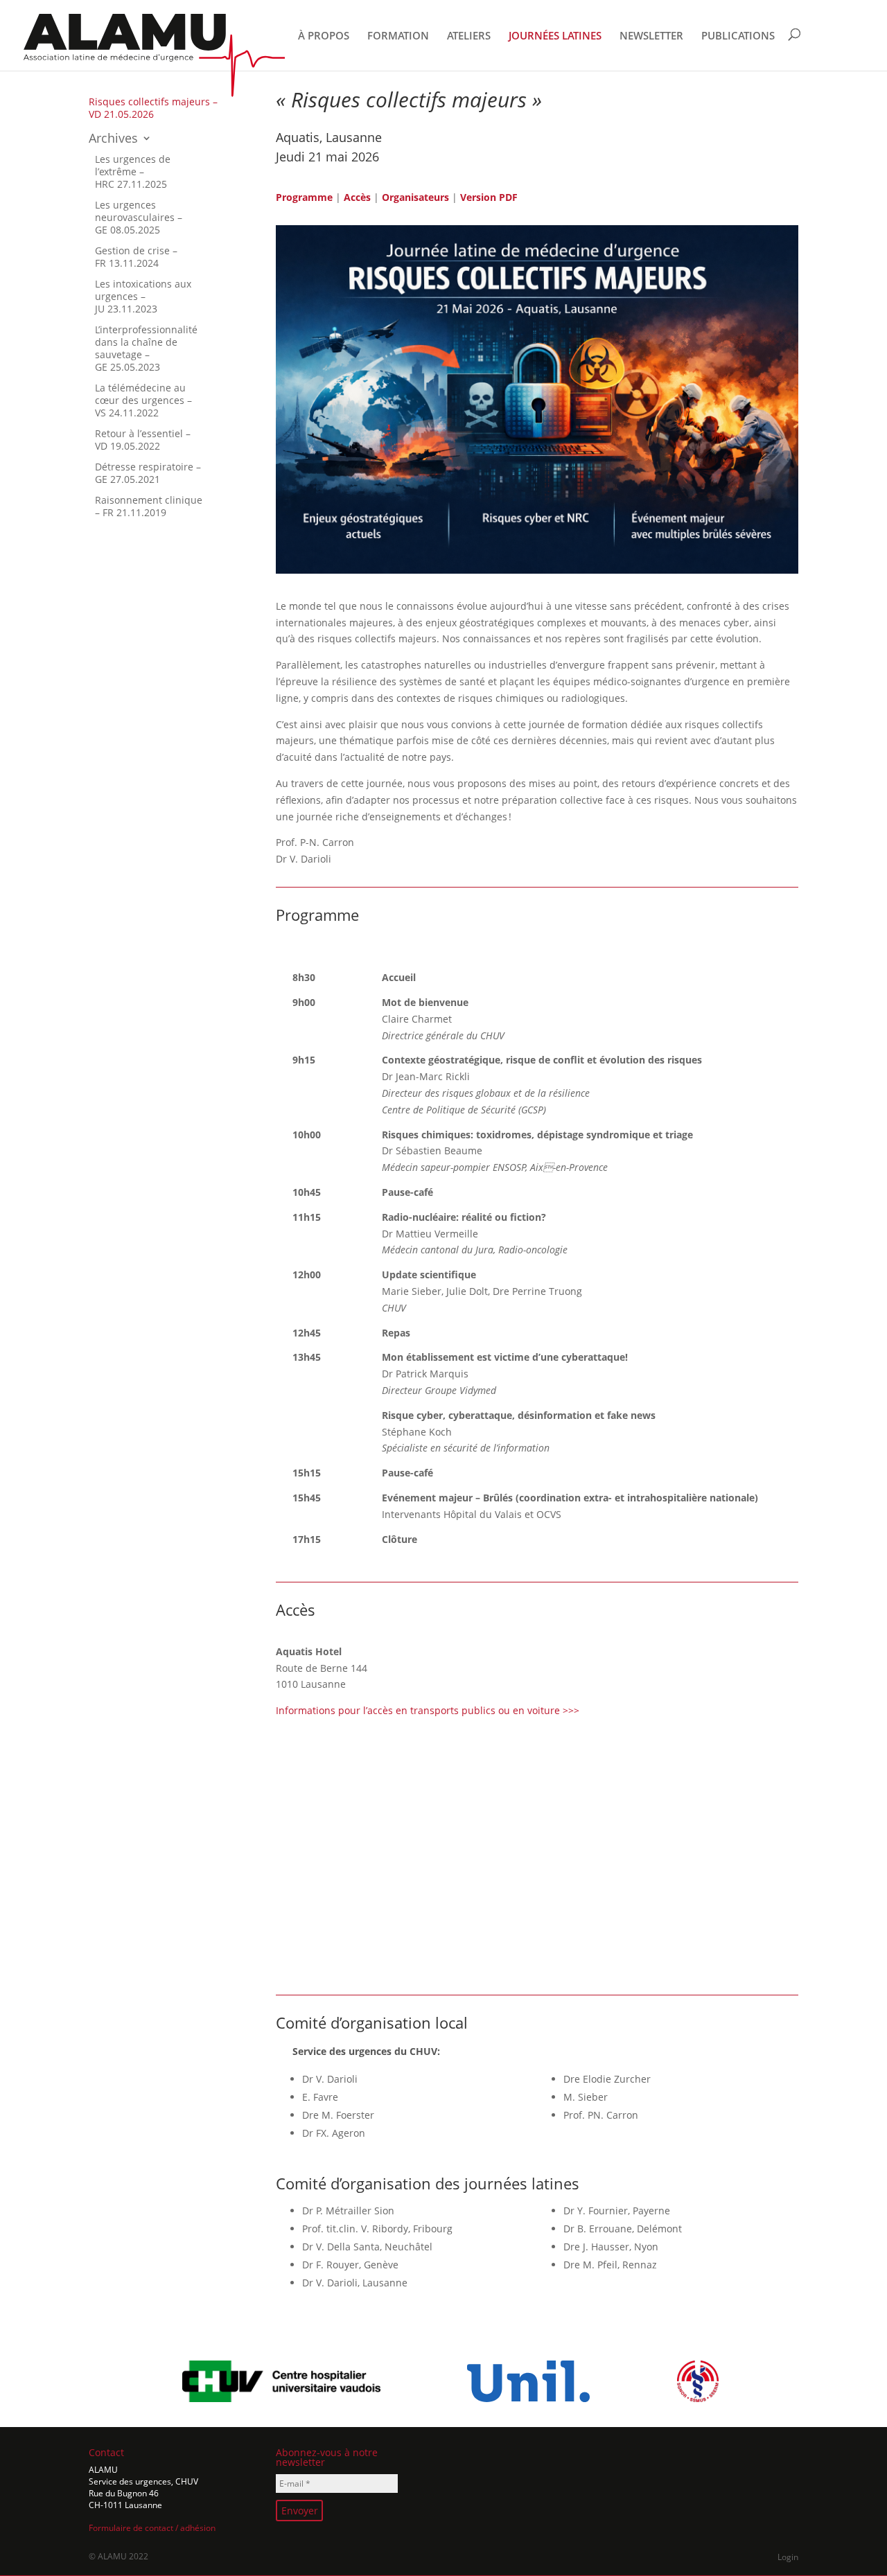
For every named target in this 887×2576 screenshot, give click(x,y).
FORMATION (398, 36)
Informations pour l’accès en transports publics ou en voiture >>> (428, 1710)
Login (788, 2557)
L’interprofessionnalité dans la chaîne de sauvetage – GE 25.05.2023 (146, 348)
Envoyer (300, 2511)
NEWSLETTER (651, 36)
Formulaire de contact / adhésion (152, 2528)
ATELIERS (469, 36)
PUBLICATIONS (738, 36)
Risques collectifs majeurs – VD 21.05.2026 (153, 108)
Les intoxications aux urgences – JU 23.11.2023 (143, 296)
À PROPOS (324, 36)
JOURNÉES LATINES (555, 36)
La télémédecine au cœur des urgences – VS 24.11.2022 (143, 400)
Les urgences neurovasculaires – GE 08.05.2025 (139, 217)
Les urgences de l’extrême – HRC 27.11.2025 (133, 171)
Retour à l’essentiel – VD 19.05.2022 (143, 440)
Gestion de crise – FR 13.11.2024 (136, 257)
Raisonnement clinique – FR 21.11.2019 (149, 506)
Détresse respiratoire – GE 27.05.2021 (148, 473)
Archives (113, 139)
